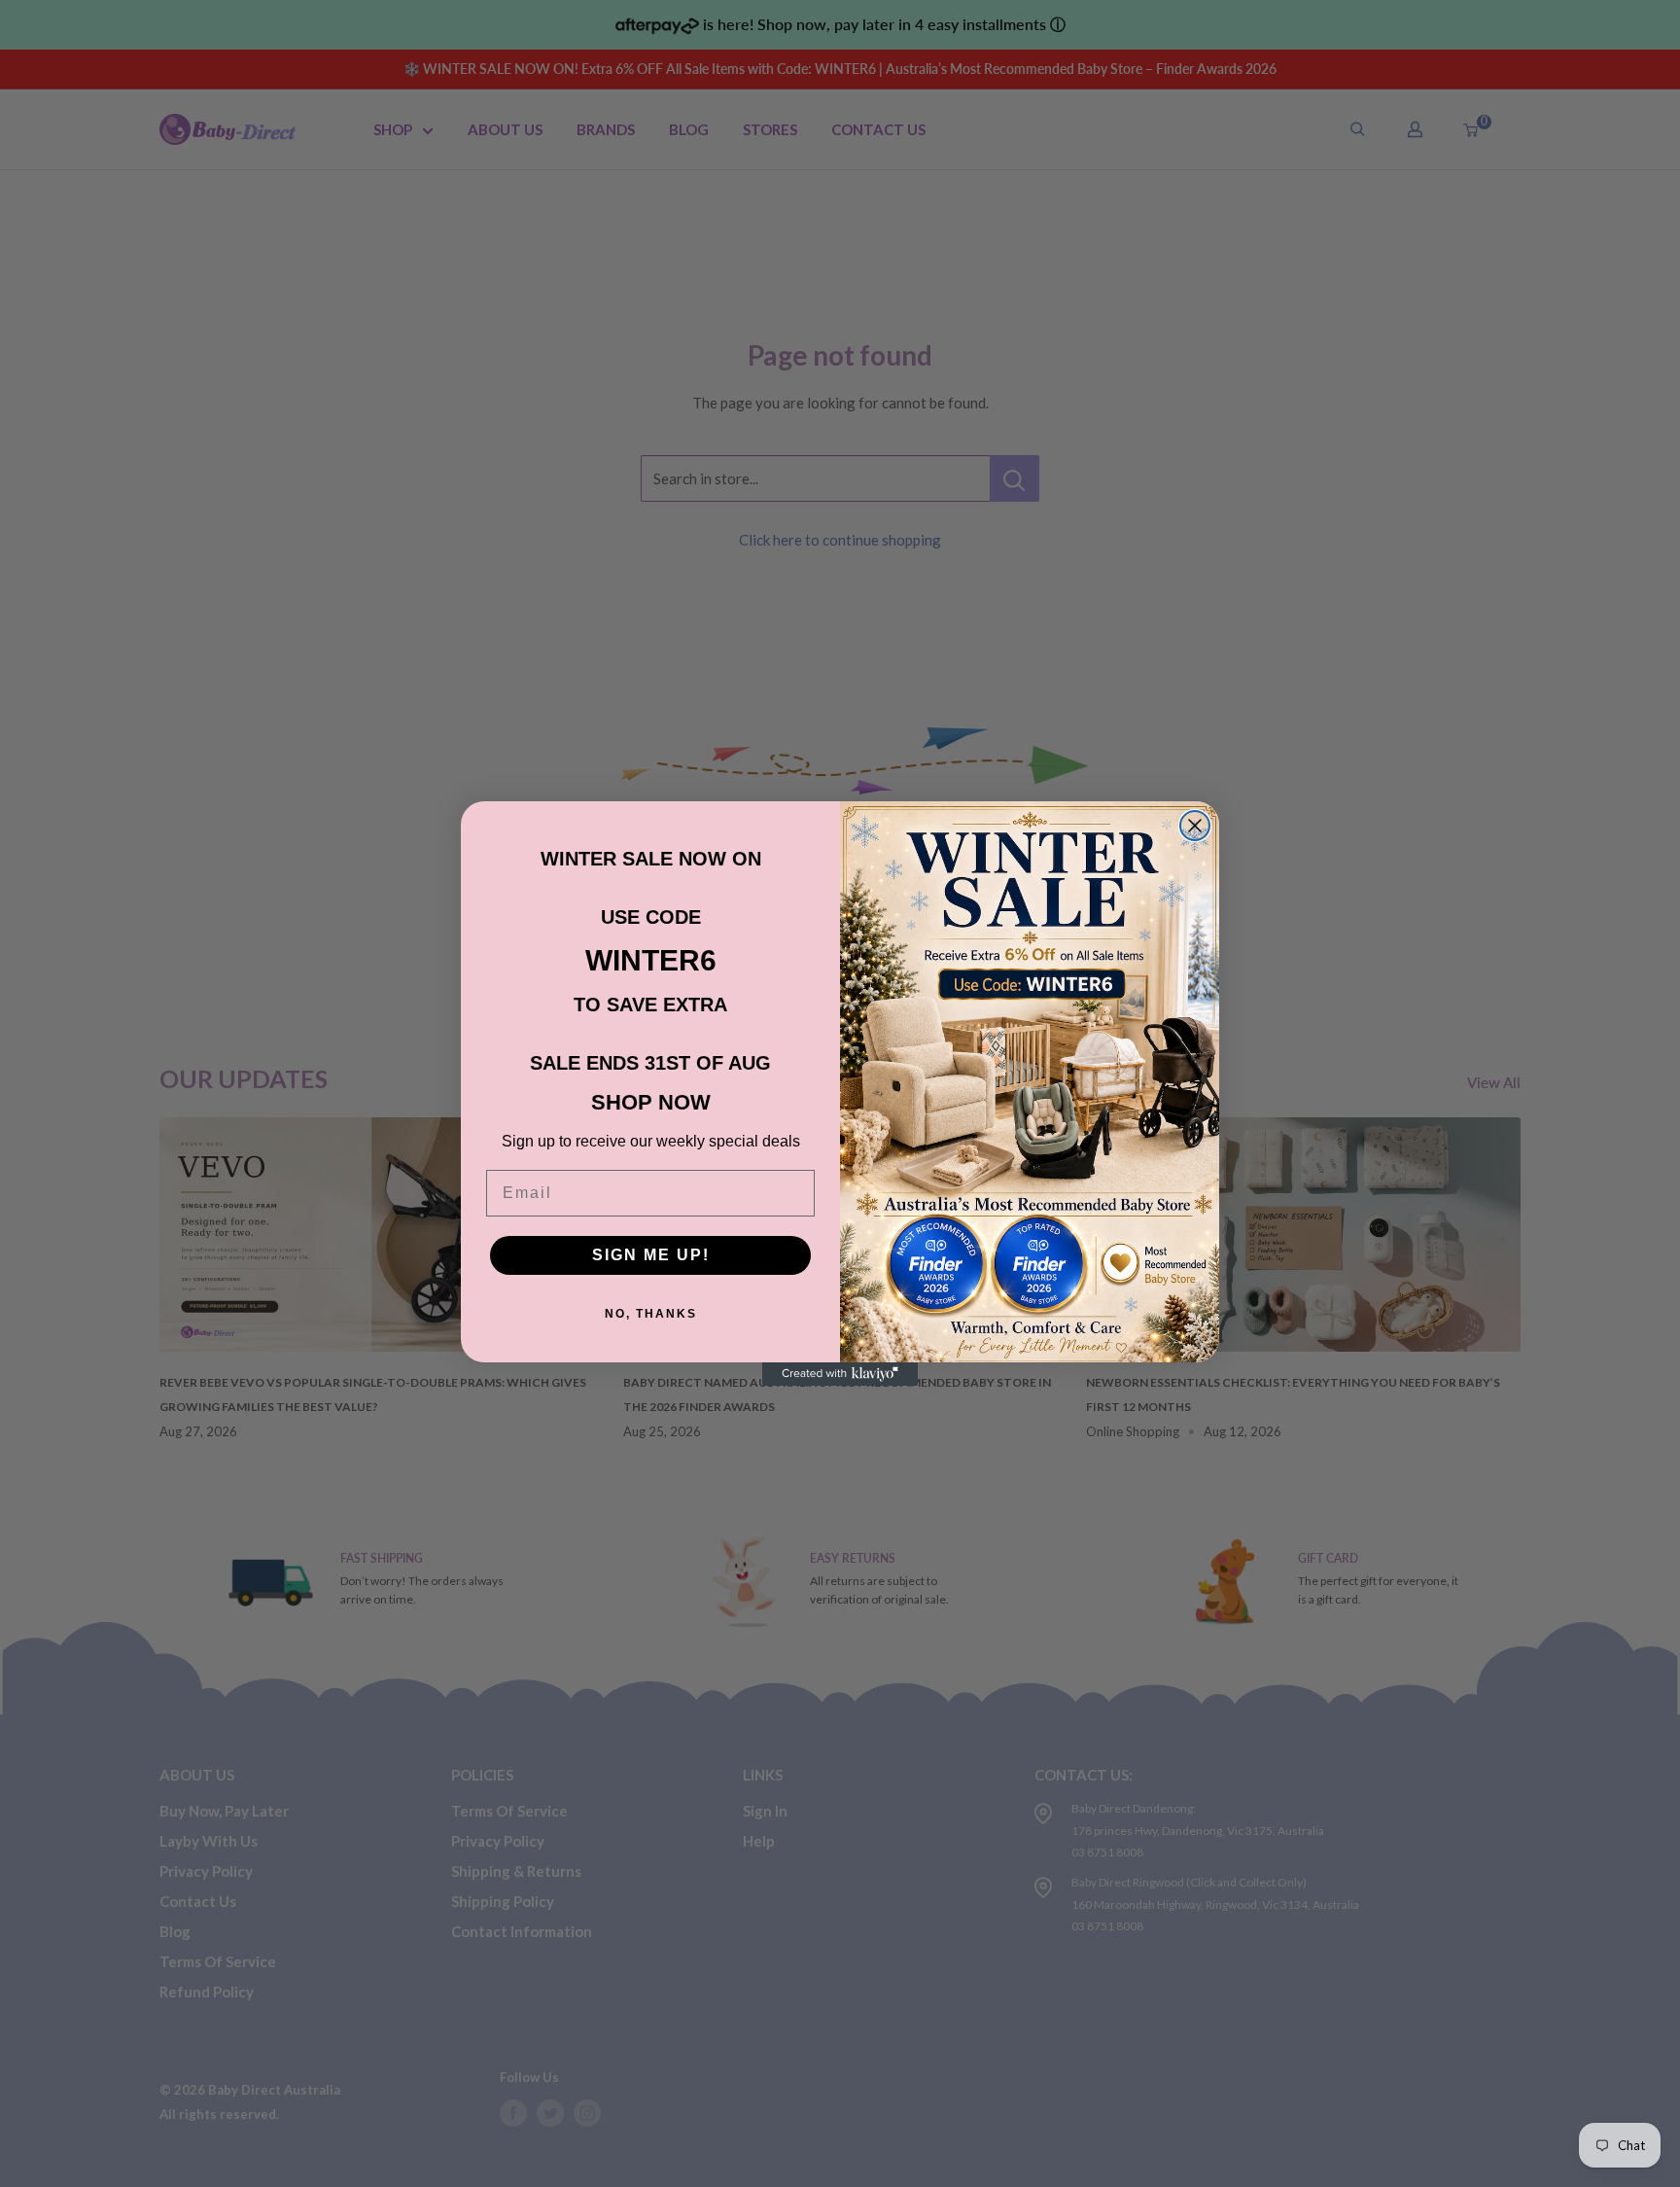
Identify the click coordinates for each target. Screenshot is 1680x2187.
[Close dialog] (1195, 826)
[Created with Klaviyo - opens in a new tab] (840, 1374)
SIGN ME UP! (651, 1255)
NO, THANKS (651, 1314)
